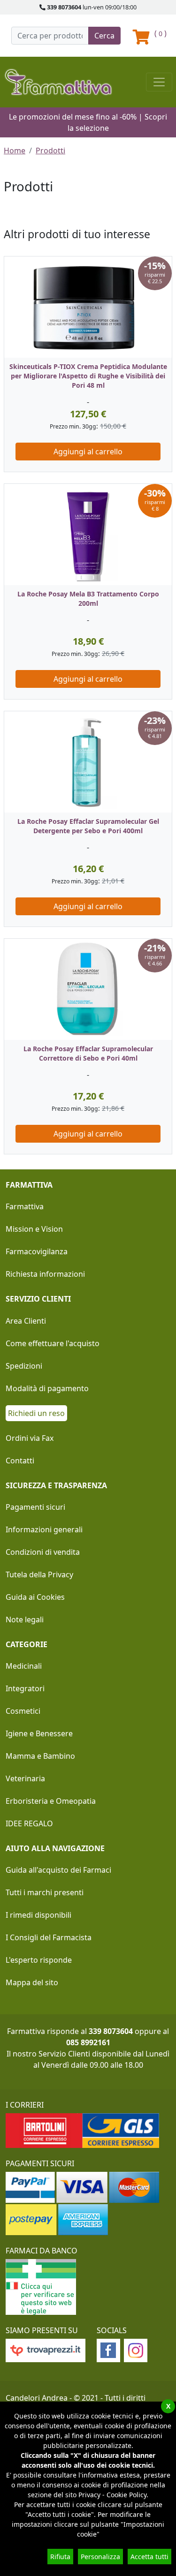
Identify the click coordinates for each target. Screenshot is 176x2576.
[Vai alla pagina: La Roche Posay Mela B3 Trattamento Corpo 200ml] (88, 535)
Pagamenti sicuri (35, 1507)
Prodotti (50, 151)
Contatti (20, 1461)
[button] (8, 711)
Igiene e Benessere (39, 1733)
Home (15, 151)
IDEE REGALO (29, 1823)
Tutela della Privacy (39, 1574)
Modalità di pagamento (47, 1388)
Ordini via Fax (30, 1438)
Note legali (25, 1619)
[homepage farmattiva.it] (58, 82)
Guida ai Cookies (35, 1597)
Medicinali (24, 1666)
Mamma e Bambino (40, 1756)
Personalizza (100, 2557)
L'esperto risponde (39, 1960)
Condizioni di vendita (43, 1552)
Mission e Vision (34, 1229)
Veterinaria (25, 1778)
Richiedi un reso (36, 1413)
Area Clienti (26, 1321)
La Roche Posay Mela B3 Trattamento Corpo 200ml (88, 599)
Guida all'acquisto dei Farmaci (58, 1870)
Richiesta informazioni (45, 1274)
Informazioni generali (44, 1529)
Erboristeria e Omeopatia (51, 1801)
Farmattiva (25, 1206)
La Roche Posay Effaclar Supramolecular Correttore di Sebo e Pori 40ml (88, 1053)
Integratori (25, 1688)
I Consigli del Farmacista (49, 1937)
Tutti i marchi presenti (45, 1892)
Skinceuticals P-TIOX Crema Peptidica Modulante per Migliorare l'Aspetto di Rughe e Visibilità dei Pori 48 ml (88, 376)
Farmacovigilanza (37, 1251)
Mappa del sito (32, 1982)
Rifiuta (60, 2557)
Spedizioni (24, 1366)
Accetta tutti (149, 2557)
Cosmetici (23, 1711)
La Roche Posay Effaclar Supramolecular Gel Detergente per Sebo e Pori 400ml (88, 826)
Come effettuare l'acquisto (53, 1343)
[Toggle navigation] (159, 82)
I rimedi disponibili (38, 1915)
